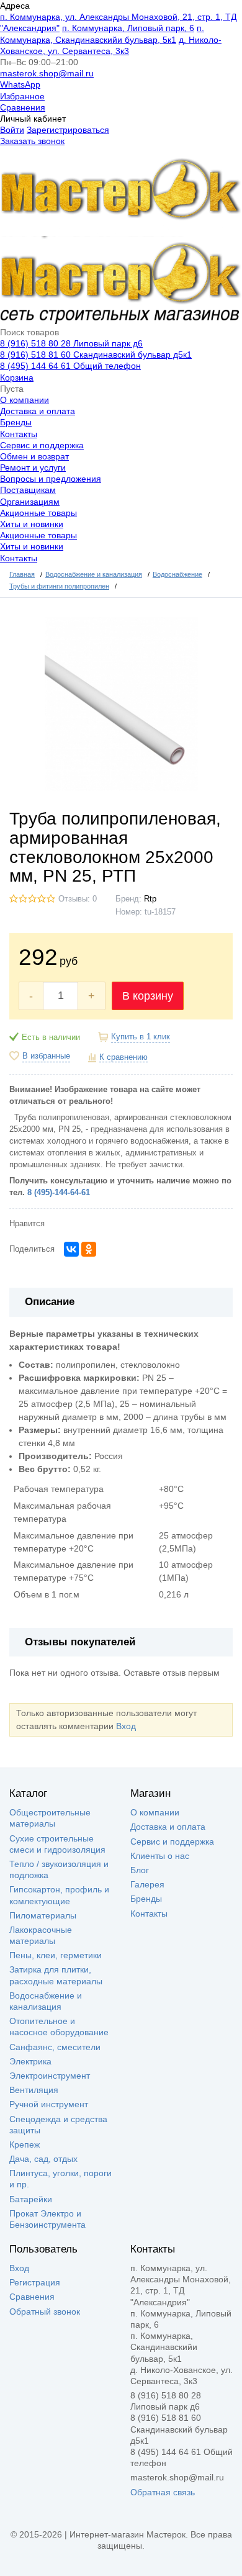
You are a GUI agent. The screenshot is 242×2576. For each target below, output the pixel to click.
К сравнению (123, 1057)
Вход (126, 1726)
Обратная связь (163, 2492)
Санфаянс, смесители (55, 2047)
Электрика (30, 2061)
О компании (25, 400)
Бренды (16, 422)
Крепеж (25, 2144)
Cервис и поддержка (42, 445)
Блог (140, 1870)
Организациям (30, 502)
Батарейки (31, 2199)
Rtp (150, 899)
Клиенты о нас (160, 1856)
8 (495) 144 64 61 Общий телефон (70, 366)
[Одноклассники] (89, 1249)
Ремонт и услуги (33, 468)
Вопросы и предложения (51, 479)
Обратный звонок (45, 2312)
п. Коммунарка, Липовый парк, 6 (128, 28)
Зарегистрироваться (68, 130)
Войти (12, 130)
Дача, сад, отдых (43, 2159)
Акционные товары (38, 513)
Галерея (147, 1884)
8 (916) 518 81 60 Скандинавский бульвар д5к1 (96, 355)
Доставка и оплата (38, 411)
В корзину (148, 996)
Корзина (17, 377)
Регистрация (35, 2282)
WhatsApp (20, 84)
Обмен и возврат (34, 456)
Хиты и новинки (32, 524)
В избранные (46, 1056)
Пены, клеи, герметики (56, 1955)
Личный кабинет (33, 119)
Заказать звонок (32, 141)
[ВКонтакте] (71, 1249)
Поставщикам (28, 490)
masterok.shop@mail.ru (47, 73)
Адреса (15, 6)
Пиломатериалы (43, 1915)
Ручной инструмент (49, 2104)
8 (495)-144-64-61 (59, 1193)
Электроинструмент (50, 2076)
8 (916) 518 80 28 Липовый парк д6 (71, 343)
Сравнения (23, 107)
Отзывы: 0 (78, 899)
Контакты (19, 434)
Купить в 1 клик (141, 1037)
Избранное (22, 96)
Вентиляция (34, 2090)
